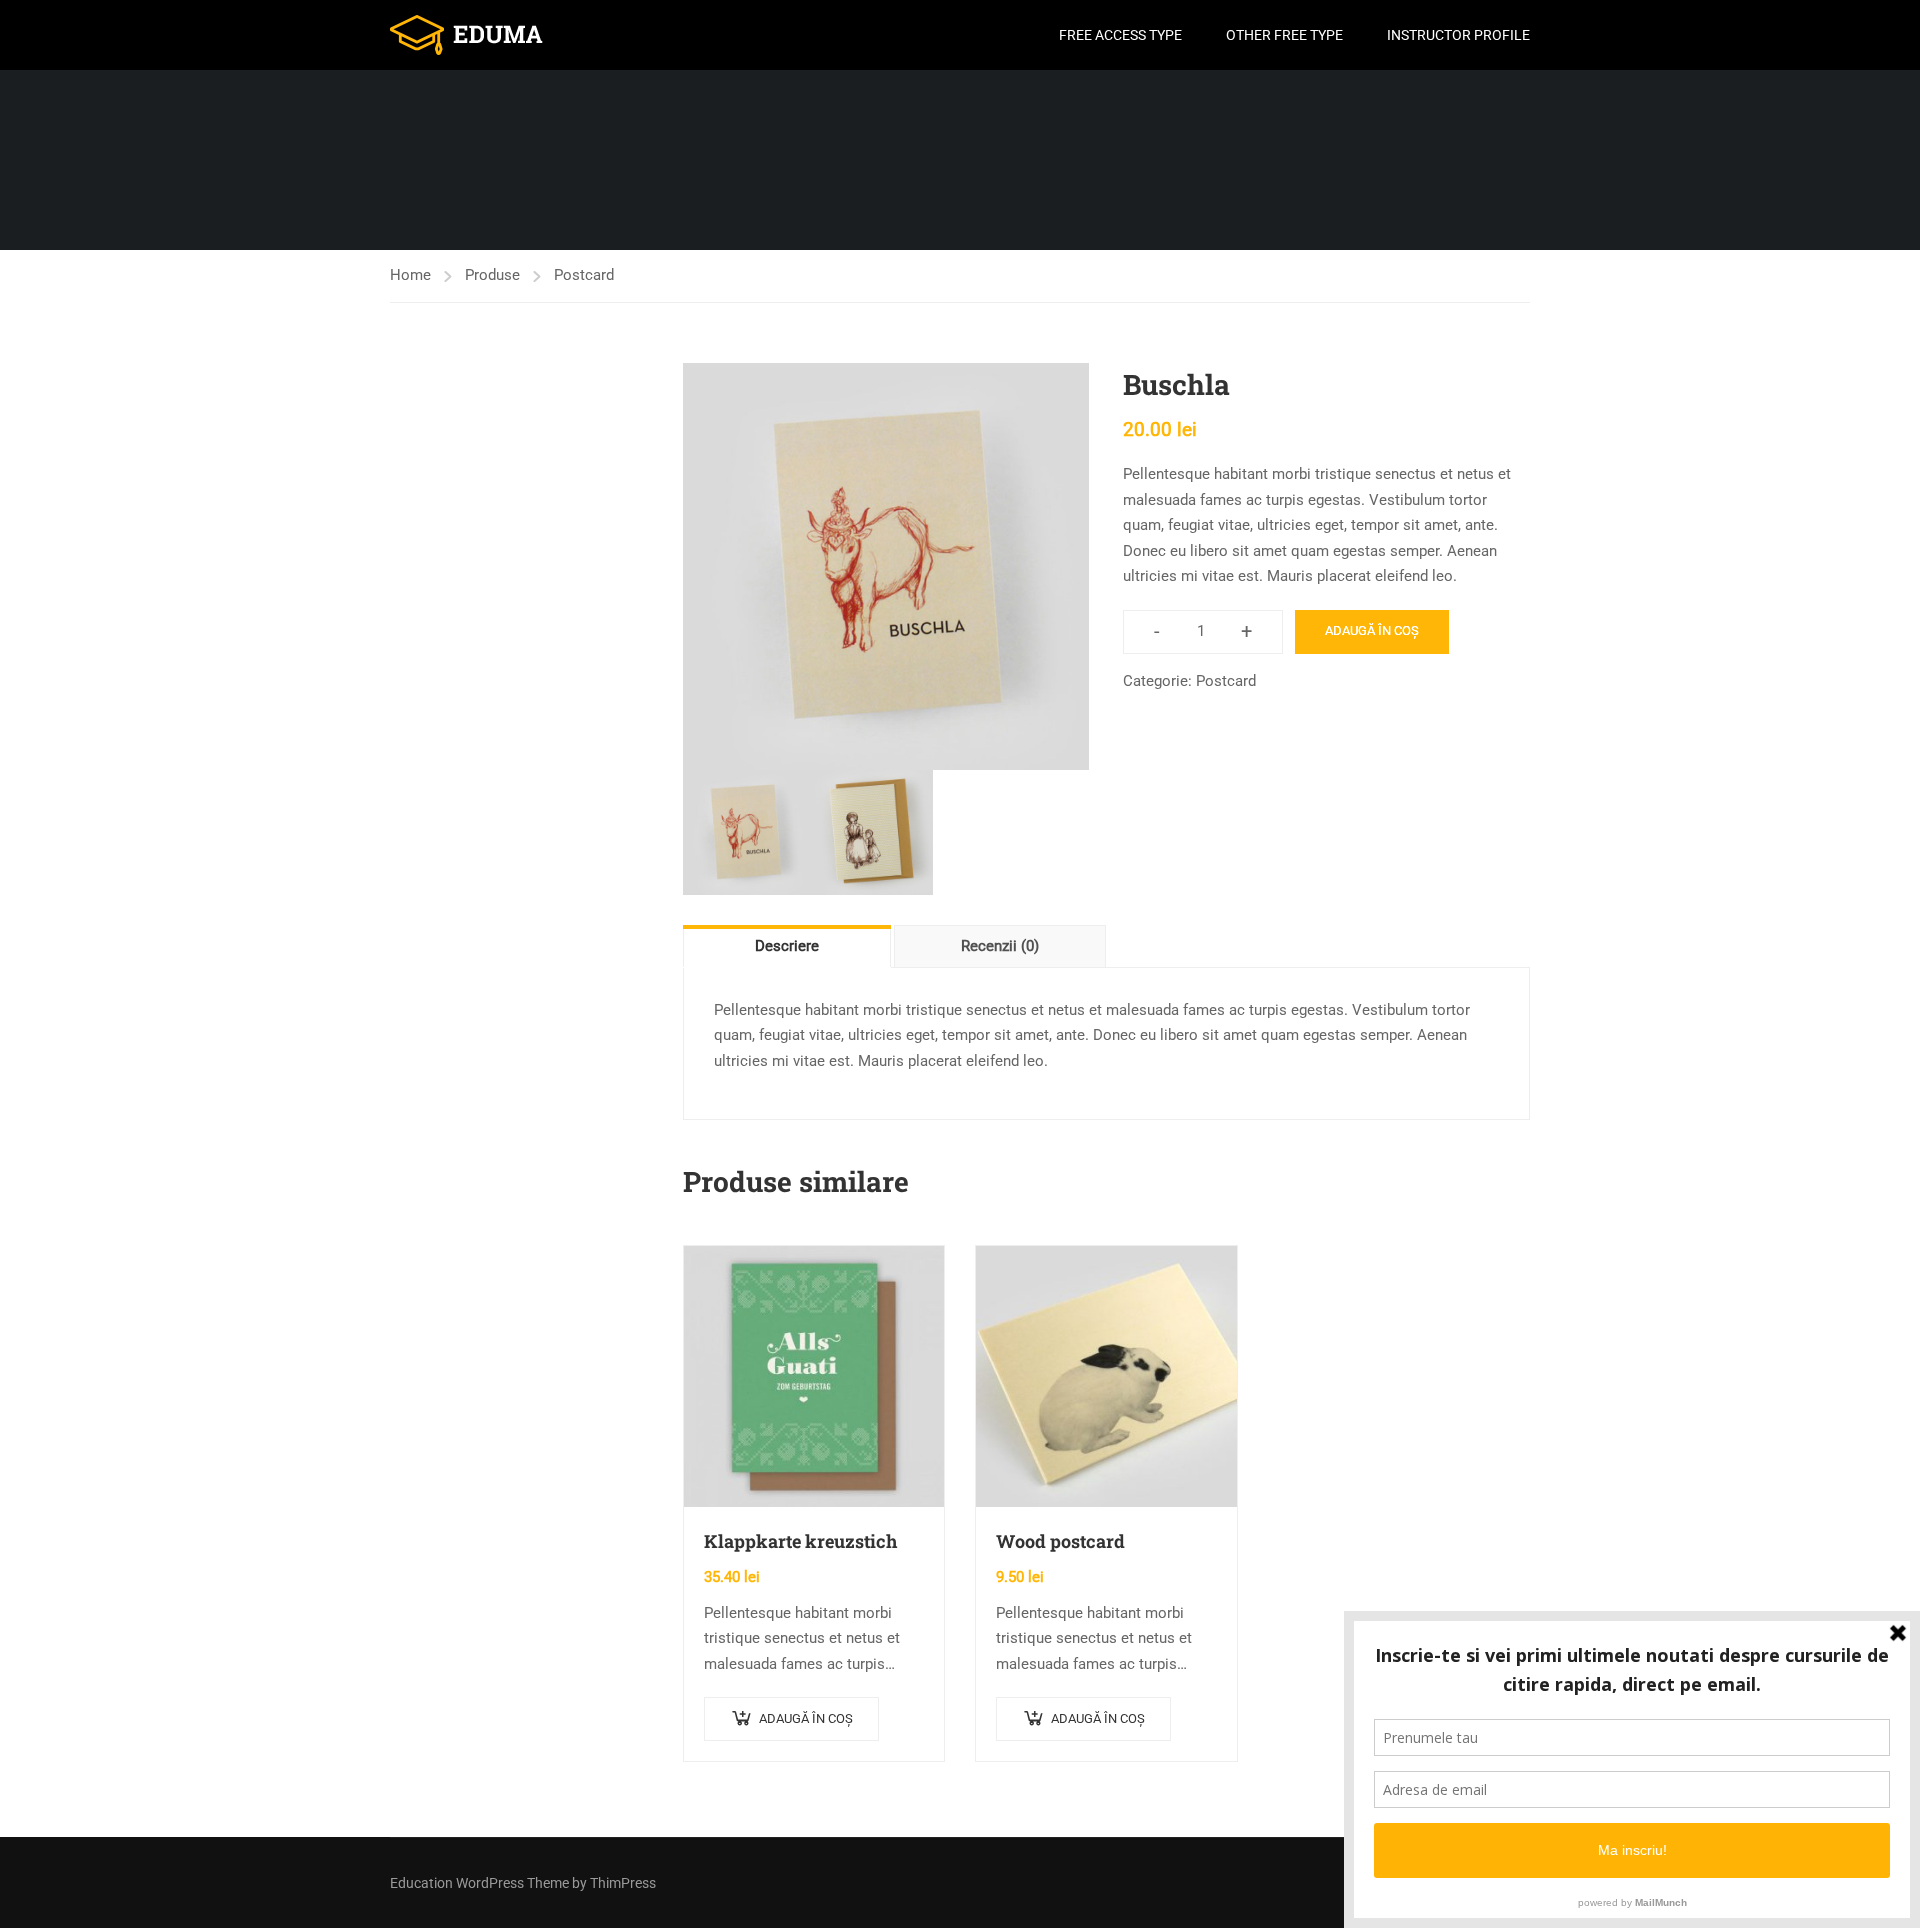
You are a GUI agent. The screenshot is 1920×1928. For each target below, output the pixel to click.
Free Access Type (1120, 35)
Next (1109, 566)
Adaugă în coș (1372, 630)
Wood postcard (1060, 1541)
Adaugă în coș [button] (806, 1718)
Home (410, 275)
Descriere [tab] (787, 946)
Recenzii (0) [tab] (1000, 946)
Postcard (584, 275)
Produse (492, 275)
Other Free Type (1284, 35)
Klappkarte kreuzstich (800, 1541)
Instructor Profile (1458, 35)
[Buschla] (886, 566)
